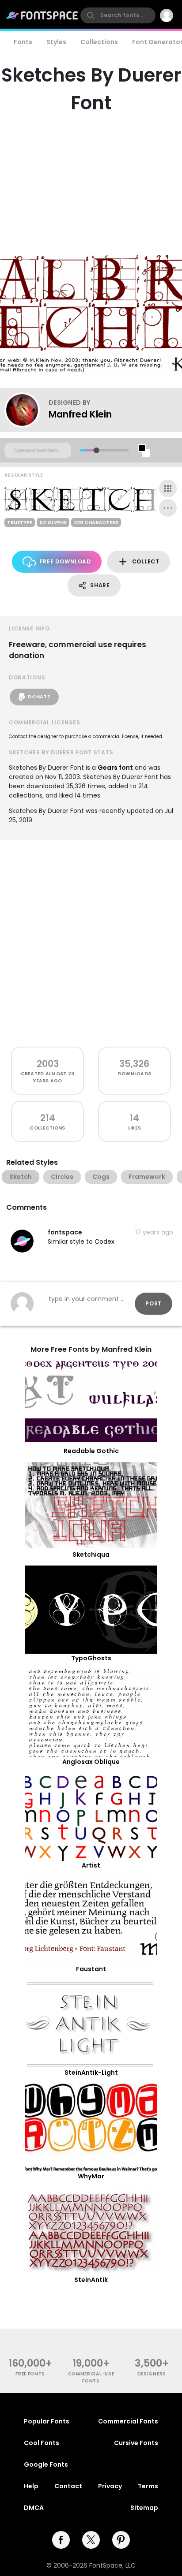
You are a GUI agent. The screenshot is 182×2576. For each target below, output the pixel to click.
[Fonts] (42, 15)
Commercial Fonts (128, 2421)
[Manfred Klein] (27, 410)
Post (154, 1303)
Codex (104, 1241)
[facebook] (61, 2540)
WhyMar (91, 2176)
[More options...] (168, 508)
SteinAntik (91, 2280)
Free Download (65, 561)
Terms (148, 2486)
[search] (118, 15)
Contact (68, 2486)
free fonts (30, 2374)
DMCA (34, 2508)
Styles (56, 42)
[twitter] (91, 2540)
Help (31, 2486)
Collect (146, 561)
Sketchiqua (91, 1555)
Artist (91, 1865)
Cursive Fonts (136, 2443)
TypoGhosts (91, 1658)
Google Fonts (46, 2464)
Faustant (91, 1969)
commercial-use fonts (91, 2377)
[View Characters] (168, 488)
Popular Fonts (47, 2421)
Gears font (115, 768)
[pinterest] (121, 2540)
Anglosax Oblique (91, 1762)
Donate (39, 697)
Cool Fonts (42, 2443)
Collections (99, 42)
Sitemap (144, 2508)
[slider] (97, 450)
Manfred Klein (80, 414)
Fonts (23, 42)
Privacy (110, 2486)
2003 (48, 1064)
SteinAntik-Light (91, 2073)
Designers (152, 2374)
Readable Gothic (91, 1451)
